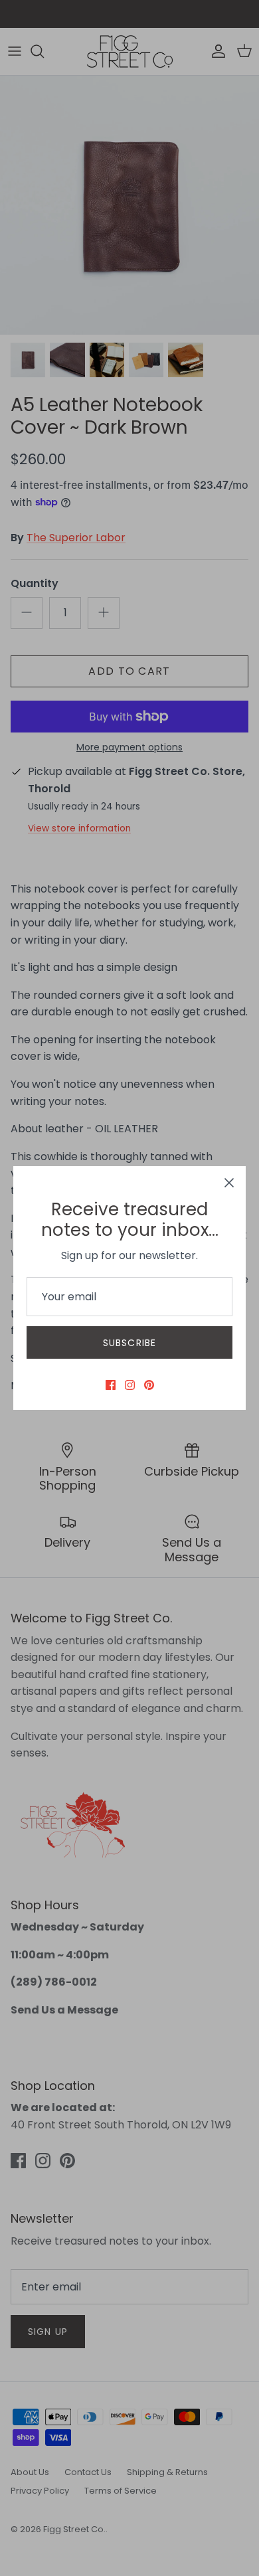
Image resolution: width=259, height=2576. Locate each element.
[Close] (229, 1183)
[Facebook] (111, 1385)
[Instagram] (130, 1385)
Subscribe (129, 1343)
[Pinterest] (149, 1385)
